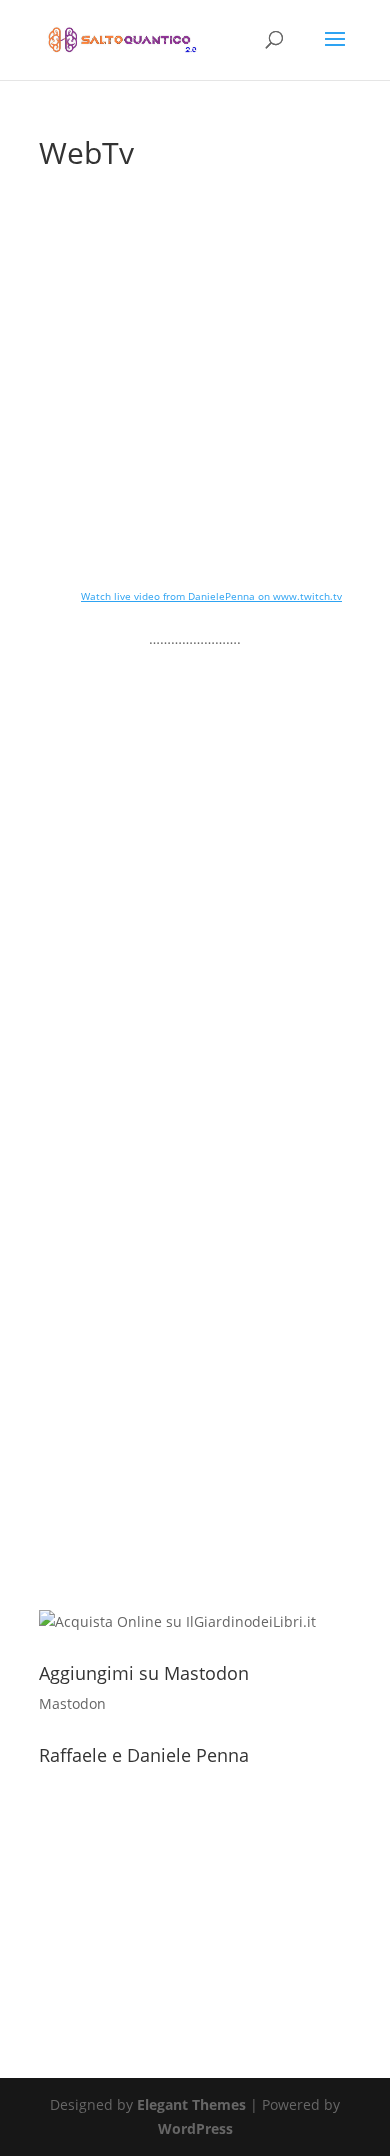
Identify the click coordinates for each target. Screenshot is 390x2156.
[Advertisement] (195, 1408)
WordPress (195, 2128)
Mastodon (72, 1703)
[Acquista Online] (177, 1621)
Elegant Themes (191, 2104)
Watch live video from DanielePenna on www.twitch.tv (211, 596)
